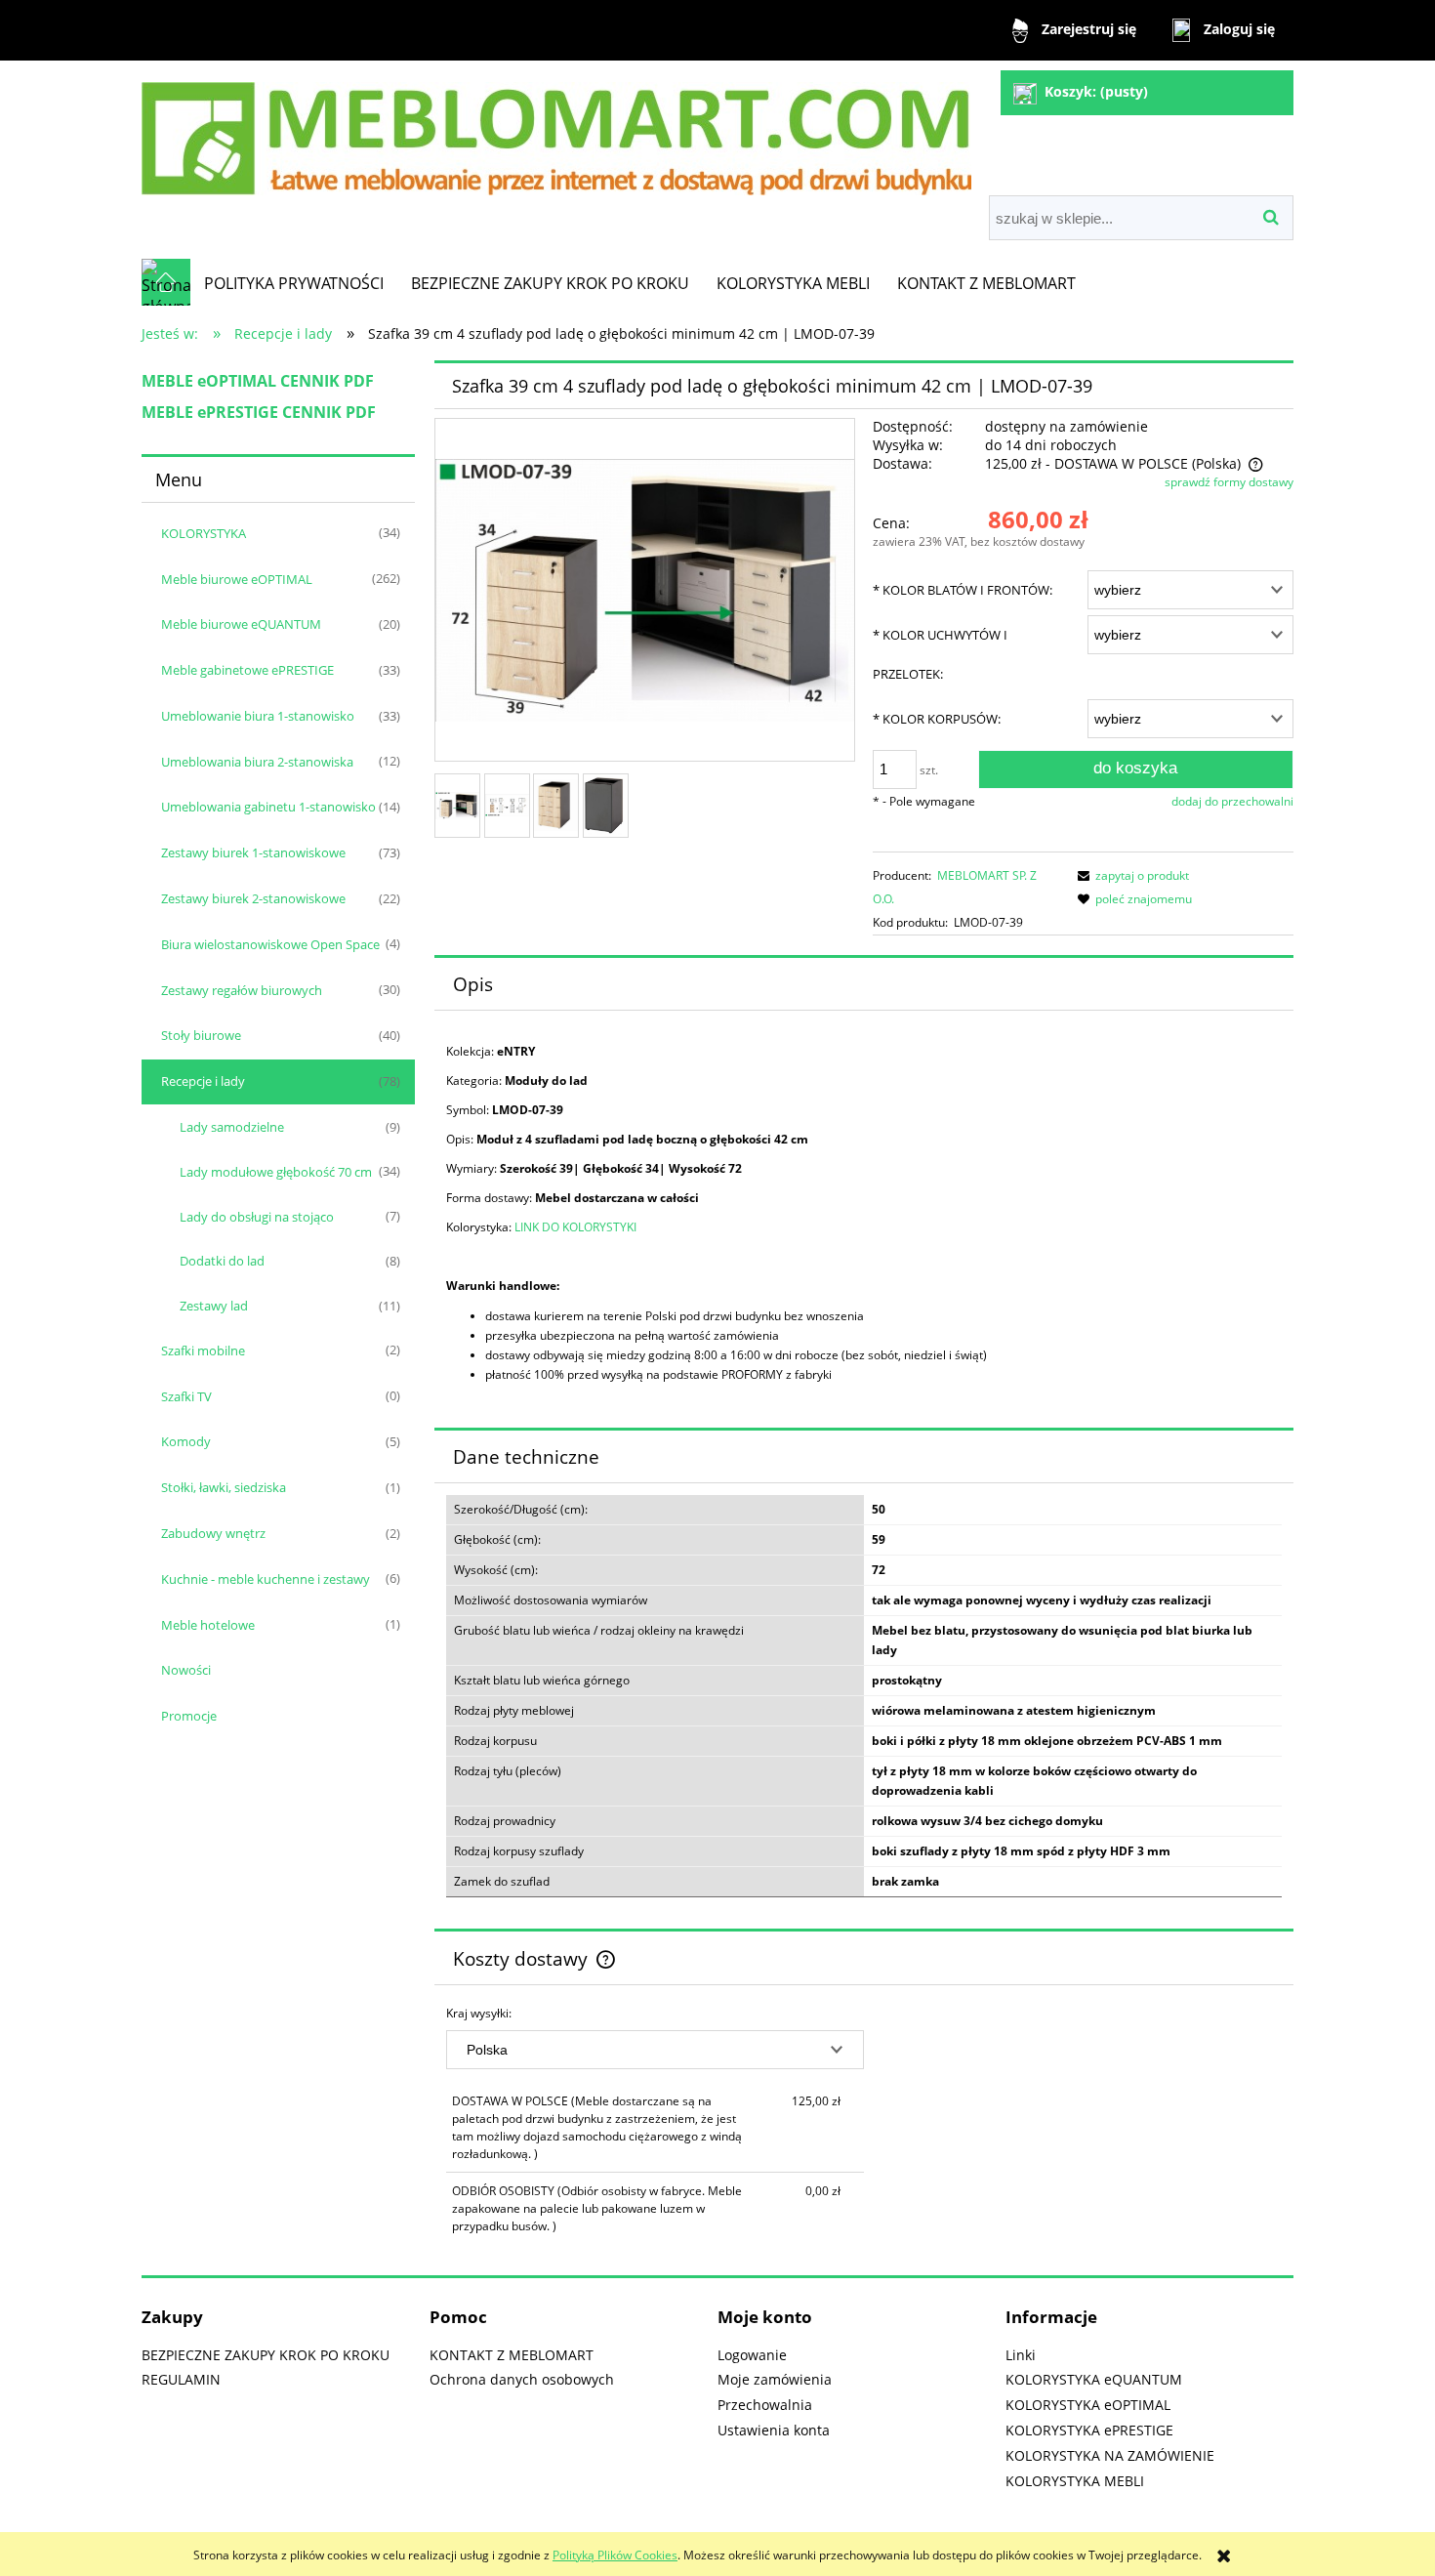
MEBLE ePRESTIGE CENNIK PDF (259, 412)
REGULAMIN (181, 2379)
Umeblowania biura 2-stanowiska (257, 762)
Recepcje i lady (203, 1081)
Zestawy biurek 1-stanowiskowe (253, 852)
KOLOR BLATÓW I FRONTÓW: (963, 590)
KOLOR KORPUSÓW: (937, 719)
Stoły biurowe (201, 1035)
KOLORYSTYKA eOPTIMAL (1088, 2405)
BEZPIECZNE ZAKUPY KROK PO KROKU (266, 2355)
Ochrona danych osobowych (522, 2379)
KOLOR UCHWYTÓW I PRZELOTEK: (940, 654)
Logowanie (752, 2355)
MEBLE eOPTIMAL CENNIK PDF (258, 381)
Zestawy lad (214, 1306)
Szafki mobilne (203, 1350)
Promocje (189, 1716)
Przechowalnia (765, 2405)
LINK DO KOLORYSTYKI (575, 1227)
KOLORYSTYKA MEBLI (1075, 2481)
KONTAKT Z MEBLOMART (512, 2355)
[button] (1130, 875)
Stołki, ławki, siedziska (224, 1487)
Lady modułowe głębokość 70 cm (276, 1172)
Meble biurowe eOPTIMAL (237, 579)
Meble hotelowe (208, 1625)
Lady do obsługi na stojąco (257, 1217)
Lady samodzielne (232, 1127)
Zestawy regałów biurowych (242, 990)
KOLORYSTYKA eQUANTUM (1094, 2379)
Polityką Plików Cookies (615, 2555)
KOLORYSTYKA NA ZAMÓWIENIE (1110, 2455)
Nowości (186, 1670)
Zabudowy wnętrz (213, 1533)
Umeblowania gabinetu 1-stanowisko (268, 807)
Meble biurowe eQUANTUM (241, 624)
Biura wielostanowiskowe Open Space (270, 944)
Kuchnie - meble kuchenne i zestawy (266, 1579)
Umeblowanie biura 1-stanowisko (258, 716)
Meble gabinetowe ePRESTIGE (247, 670)
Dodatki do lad (222, 1261)
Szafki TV (186, 1396)
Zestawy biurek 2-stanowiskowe (253, 898)
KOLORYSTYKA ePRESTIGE (1089, 2430)
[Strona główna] (556, 130)
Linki (1021, 2355)
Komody (186, 1441)
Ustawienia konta (774, 2430)
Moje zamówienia (775, 2379)
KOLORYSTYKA (204, 533)
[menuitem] (294, 283)
